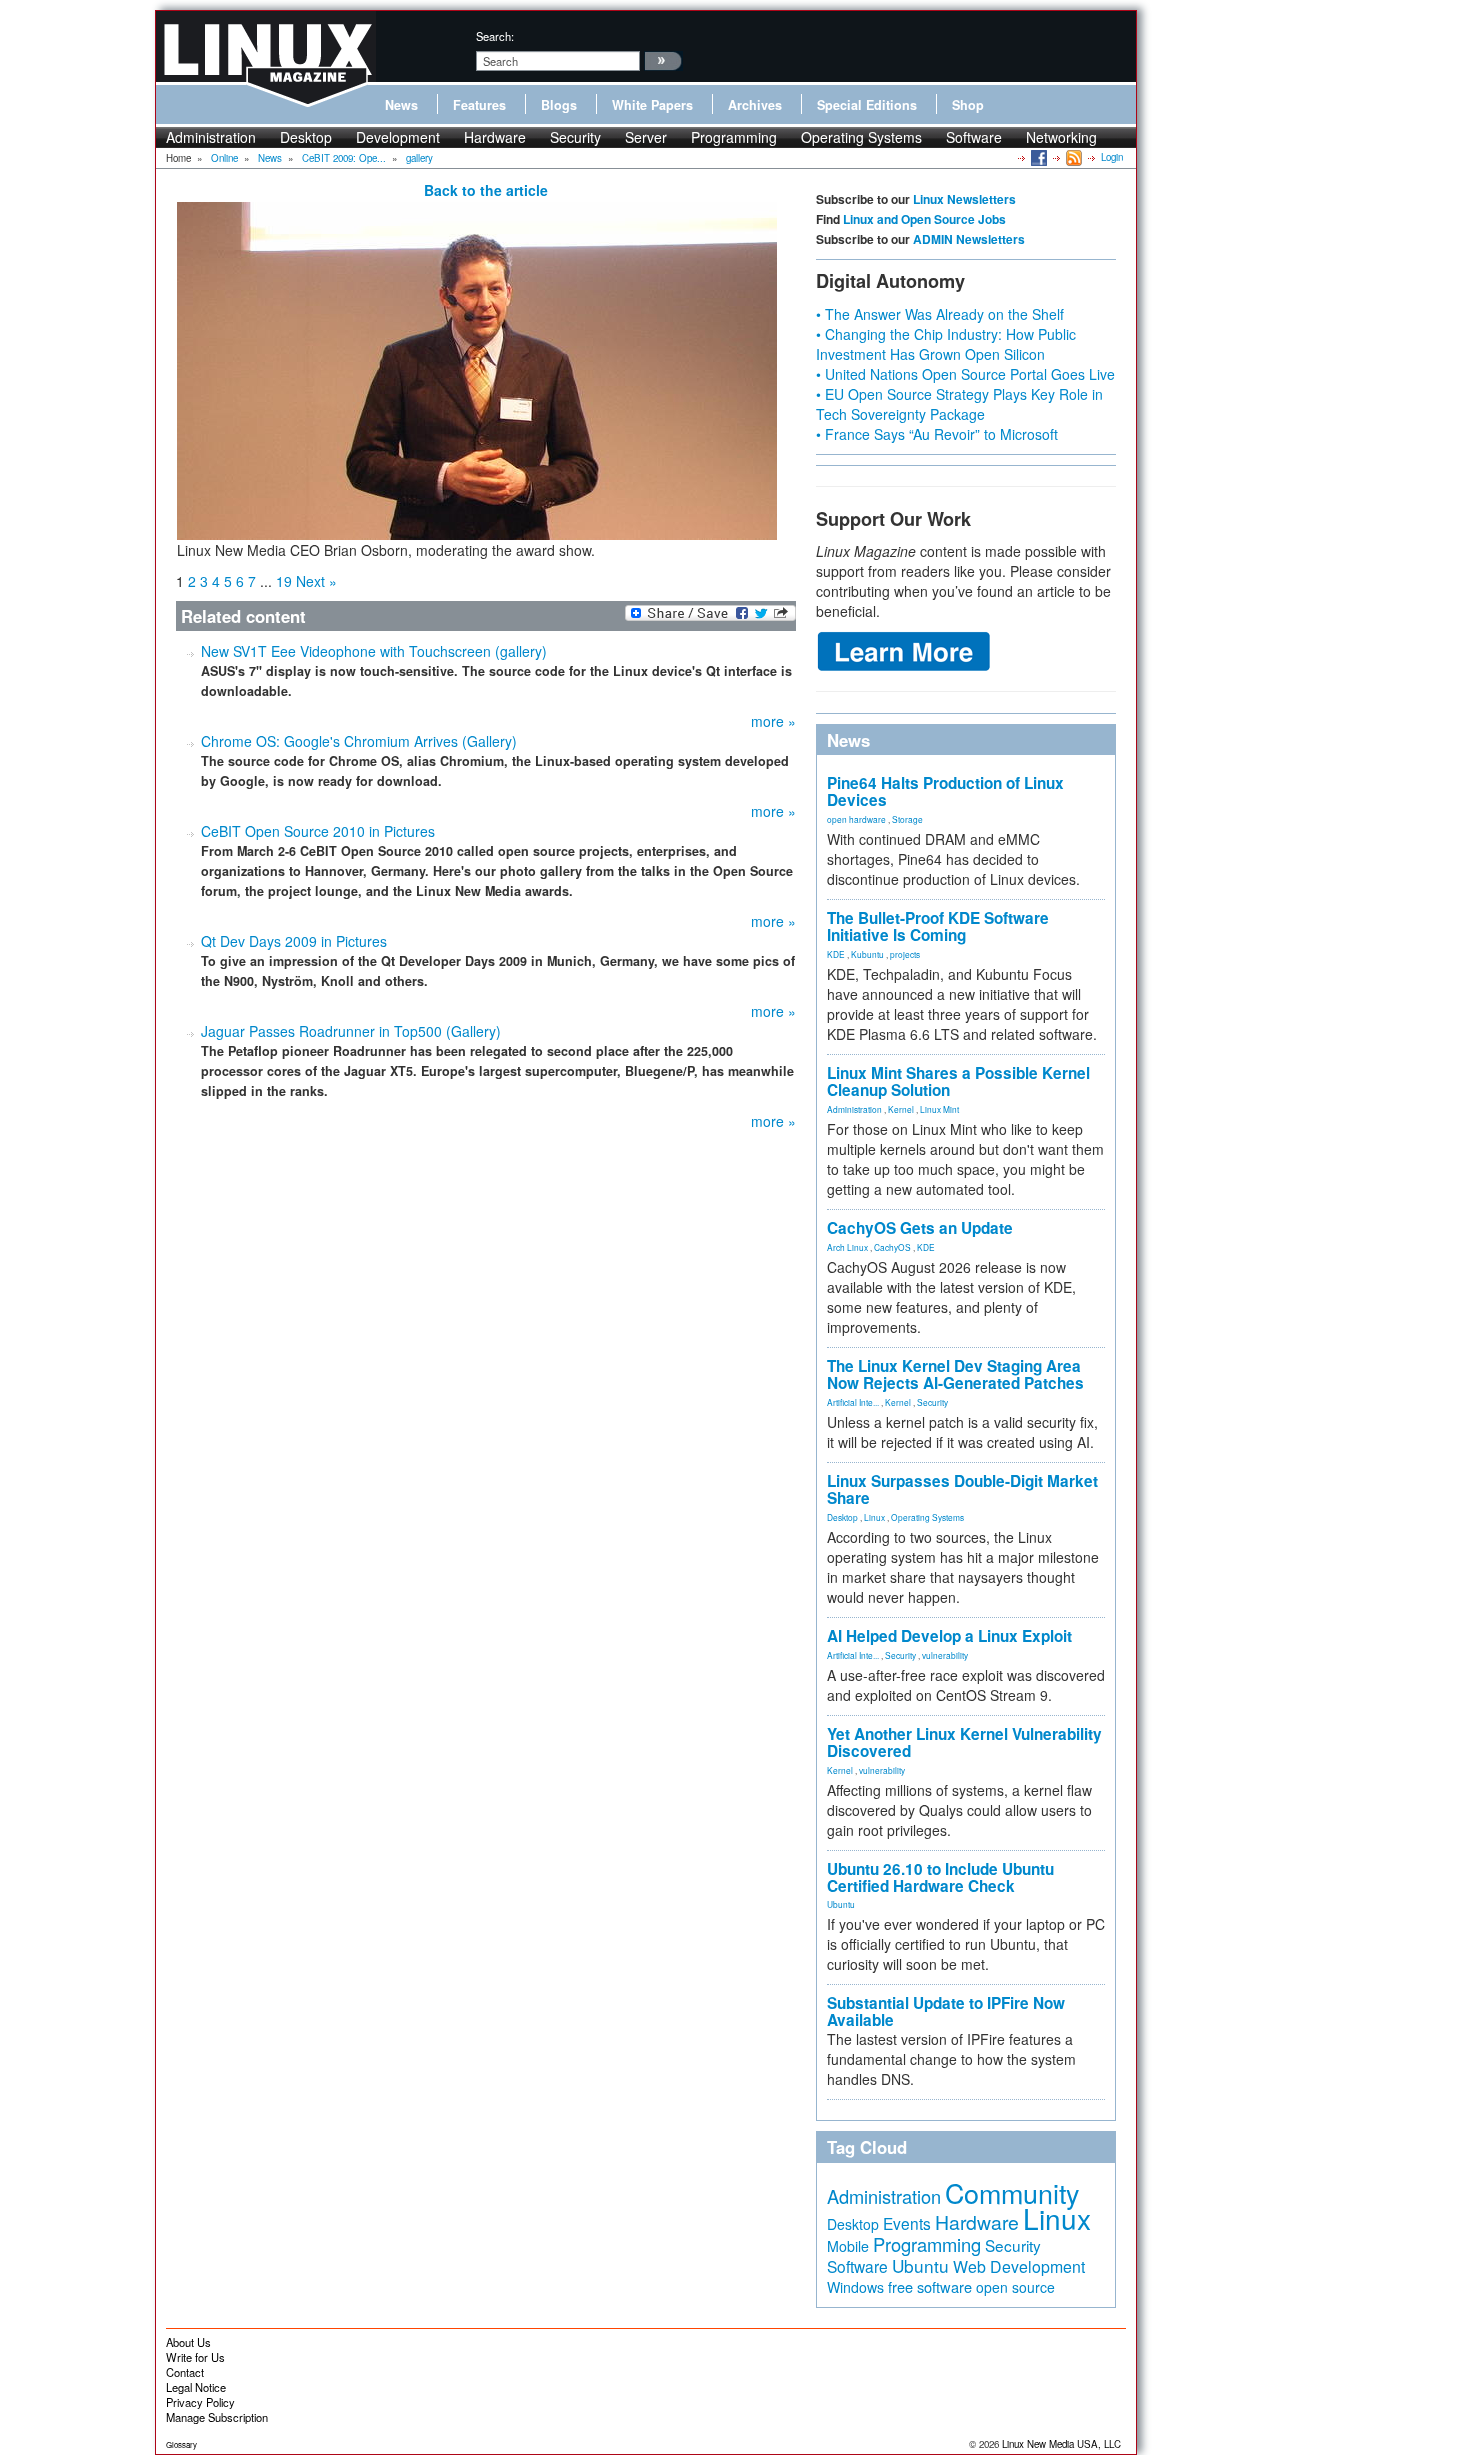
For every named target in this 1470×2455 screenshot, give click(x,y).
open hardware (856, 819)
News (401, 105)
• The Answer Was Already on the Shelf (940, 314)
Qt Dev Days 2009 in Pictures (294, 941)
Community (1012, 2192)
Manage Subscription (217, 2417)
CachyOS (892, 1247)
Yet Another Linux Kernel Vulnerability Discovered (964, 1742)
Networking (1061, 137)
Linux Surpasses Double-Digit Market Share (962, 1489)
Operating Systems (861, 137)
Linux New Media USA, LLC (1061, 2444)
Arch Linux (847, 1247)
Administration (211, 137)
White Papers (652, 105)
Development (398, 137)
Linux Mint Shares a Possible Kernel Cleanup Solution (958, 1081)
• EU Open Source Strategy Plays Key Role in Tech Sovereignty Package (959, 404)
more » (773, 721)
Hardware (495, 137)
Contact (185, 2372)
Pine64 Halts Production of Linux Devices (945, 791)
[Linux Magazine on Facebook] (1037, 157)
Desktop (306, 137)
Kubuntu (867, 954)
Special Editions (867, 105)
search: (495, 36)
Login (1112, 157)
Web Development (1019, 2266)
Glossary (181, 2444)
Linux (874, 1517)
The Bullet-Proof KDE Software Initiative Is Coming (938, 926)
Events (907, 2223)
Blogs (559, 105)
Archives (755, 105)
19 (284, 581)
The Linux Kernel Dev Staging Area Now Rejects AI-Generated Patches (955, 1374)
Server (646, 137)
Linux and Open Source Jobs (924, 219)
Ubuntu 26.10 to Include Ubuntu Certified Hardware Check (940, 1877)
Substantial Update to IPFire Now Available (946, 2011)
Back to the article (486, 190)
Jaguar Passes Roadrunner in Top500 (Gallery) (351, 1031)
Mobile (848, 2246)
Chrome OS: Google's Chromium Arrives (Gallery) (359, 741)
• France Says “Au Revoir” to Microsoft (937, 434)
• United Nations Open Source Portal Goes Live (965, 374)
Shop (968, 105)
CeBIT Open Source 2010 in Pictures (318, 831)
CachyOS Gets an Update (920, 1228)
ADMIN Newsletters (969, 239)
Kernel (901, 1109)
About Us (188, 2342)
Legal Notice (196, 2387)
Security (575, 137)
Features (479, 105)
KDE (836, 954)
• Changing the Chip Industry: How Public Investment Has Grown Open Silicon (946, 344)
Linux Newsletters (964, 199)
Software (974, 137)
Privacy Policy (200, 2402)
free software (930, 2286)
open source (1015, 2287)
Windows (855, 2287)
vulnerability (945, 1655)
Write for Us (195, 2357)
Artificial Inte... (853, 1402)
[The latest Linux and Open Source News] (1072, 157)
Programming (734, 137)
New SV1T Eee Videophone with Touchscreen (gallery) (374, 651)
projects (905, 954)
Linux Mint (939, 1109)
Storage (907, 819)
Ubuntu (841, 1904)
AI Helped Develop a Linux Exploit (949, 1636)
